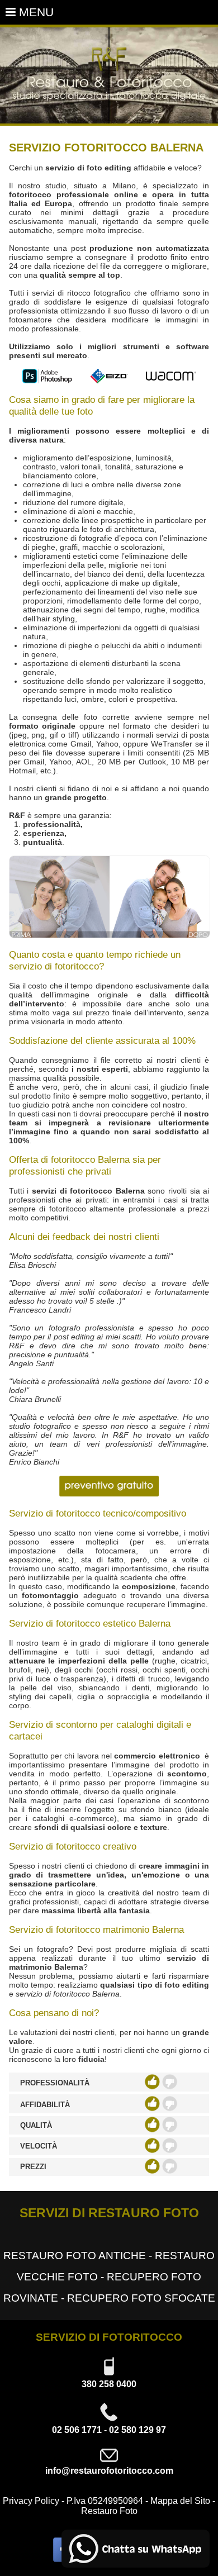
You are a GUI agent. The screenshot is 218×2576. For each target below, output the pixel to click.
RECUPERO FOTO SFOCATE (141, 2298)
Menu (35, 12)
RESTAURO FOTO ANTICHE (75, 2256)
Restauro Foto (109, 2511)
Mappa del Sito (180, 2501)
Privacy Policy (31, 2501)
